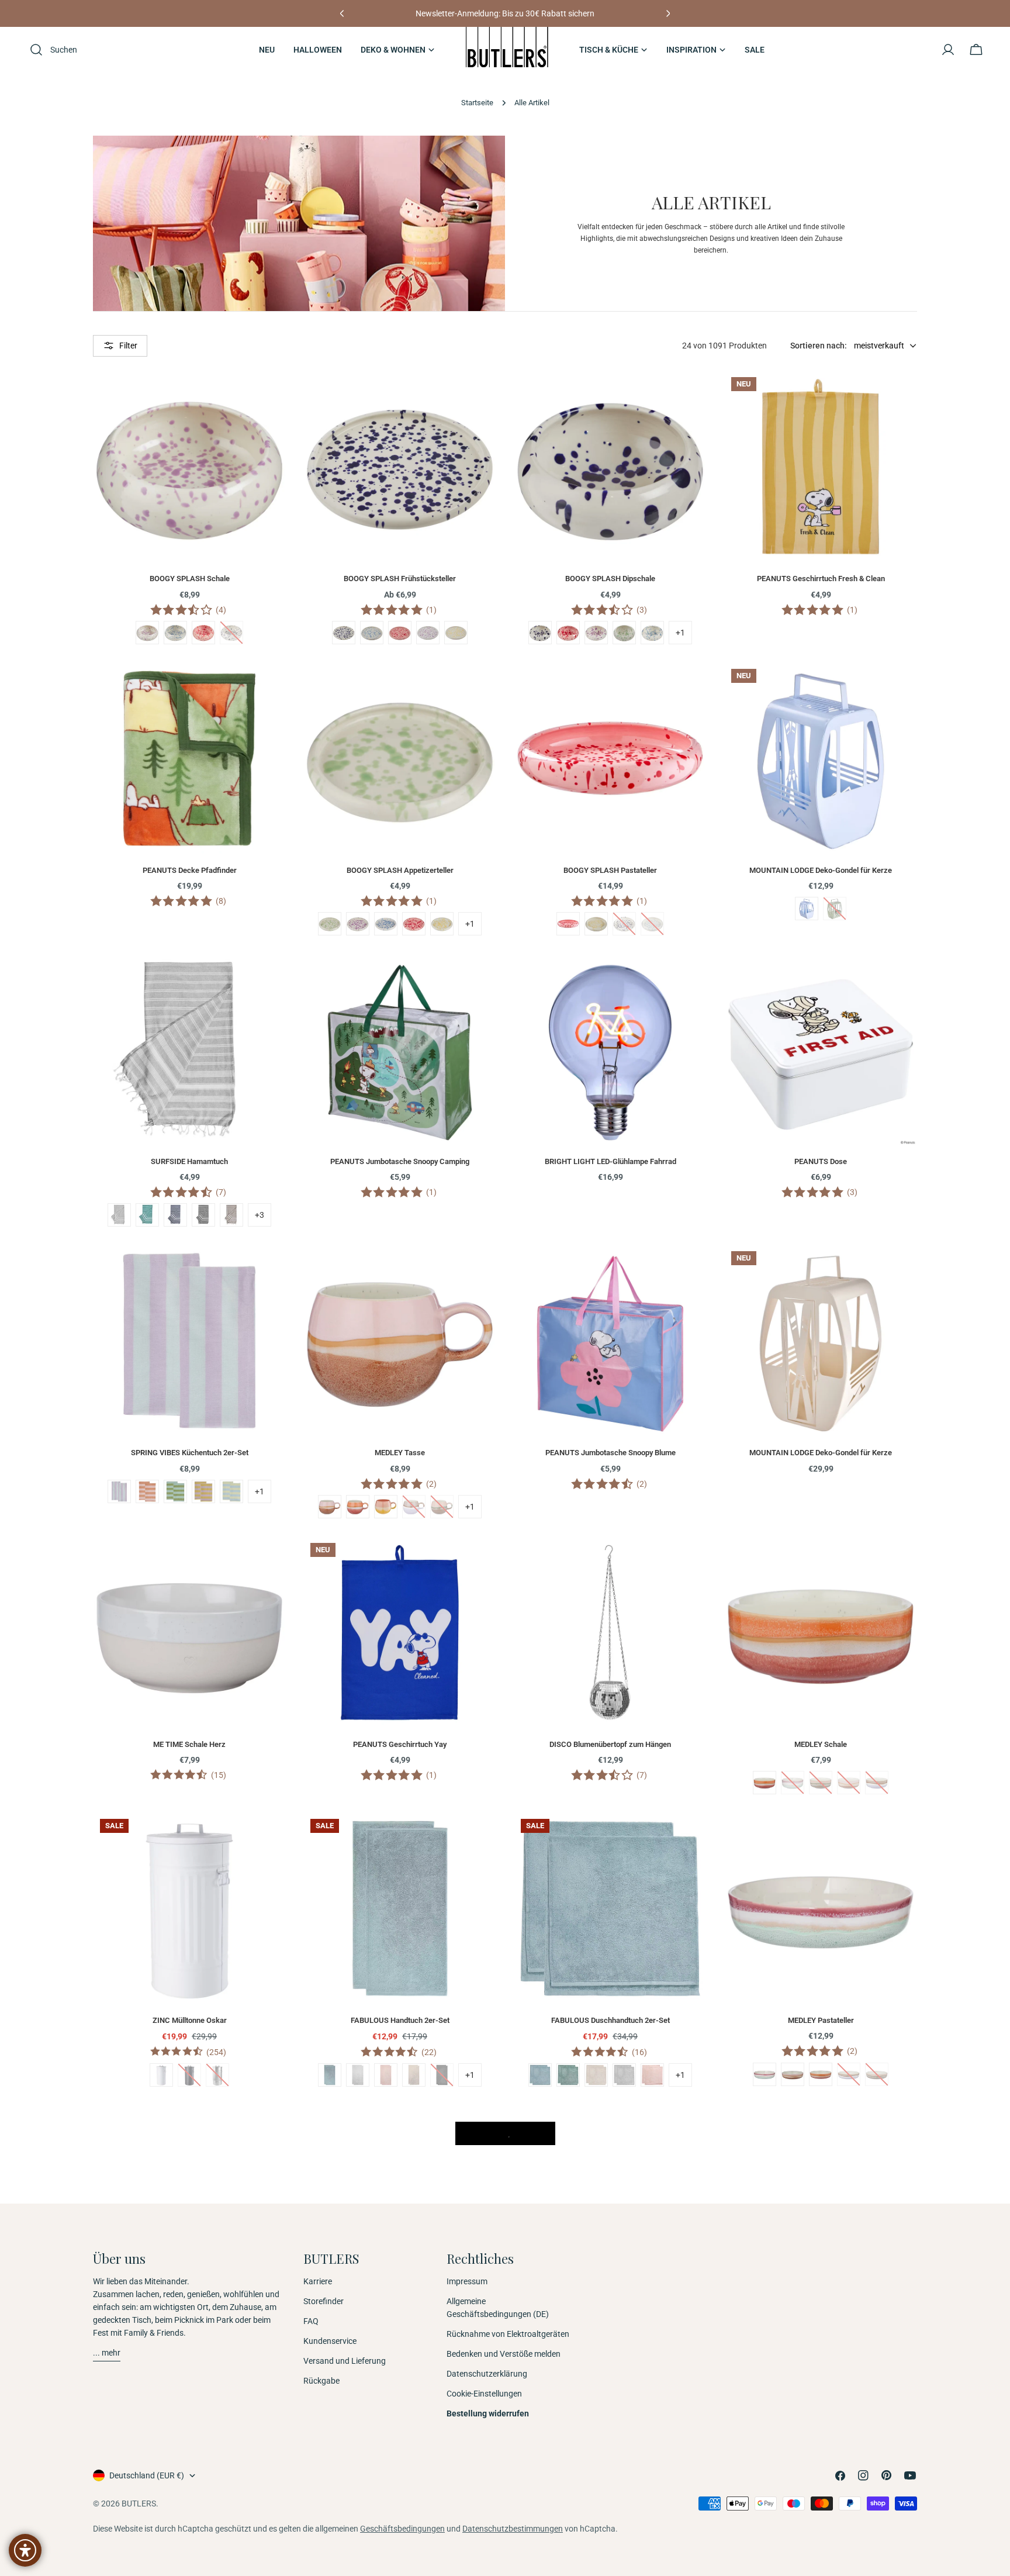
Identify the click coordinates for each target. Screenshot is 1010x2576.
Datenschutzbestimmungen (513, 2529)
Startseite (477, 103)
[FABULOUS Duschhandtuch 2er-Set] (610, 1908)
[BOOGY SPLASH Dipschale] (610, 467)
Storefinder (324, 2301)
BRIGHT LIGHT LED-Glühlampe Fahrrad (611, 1161)
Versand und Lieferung (345, 2361)
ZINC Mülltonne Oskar (190, 2020)
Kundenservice (330, 2341)
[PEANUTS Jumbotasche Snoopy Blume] (610, 1341)
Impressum (467, 2281)
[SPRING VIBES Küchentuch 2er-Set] (189, 1341)
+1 (680, 633)
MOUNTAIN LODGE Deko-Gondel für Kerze (821, 870)
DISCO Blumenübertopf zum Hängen (610, 1744)
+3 (260, 1215)
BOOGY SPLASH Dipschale (610, 579)
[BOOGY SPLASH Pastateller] (610, 758)
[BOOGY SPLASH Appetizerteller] (400, 758)
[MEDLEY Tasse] (400, 1341)
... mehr (107, 2353)
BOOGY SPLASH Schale (190, 579)
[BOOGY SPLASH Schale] (189, 467)
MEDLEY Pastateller (821, 2020)
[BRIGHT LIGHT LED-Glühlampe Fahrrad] (610, 1049)
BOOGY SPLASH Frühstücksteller (400, 579)
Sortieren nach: (819, 346)
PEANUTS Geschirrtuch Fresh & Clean (821, 579)
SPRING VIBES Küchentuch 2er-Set (190, 1453)
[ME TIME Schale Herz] (189, 1632)
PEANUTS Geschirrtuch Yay (400, 1744)
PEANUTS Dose (821, 1161)
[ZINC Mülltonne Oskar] (189, 1908)
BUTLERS (139, 2504)
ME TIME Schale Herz (189, 1744)
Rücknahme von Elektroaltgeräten (508, 2334)
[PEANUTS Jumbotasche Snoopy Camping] (400, 1049)
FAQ (311, 2321)
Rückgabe (321, 2381)
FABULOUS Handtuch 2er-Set (400, 2020)
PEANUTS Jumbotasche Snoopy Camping (400, 1161)
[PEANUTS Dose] (821, 1049)
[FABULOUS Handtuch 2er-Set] (400, 1908)
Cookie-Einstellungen (484, 2394)
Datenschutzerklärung (487, 2374)
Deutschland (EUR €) (147, 2475)
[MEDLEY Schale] (821, 1632)
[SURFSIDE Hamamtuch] (189, 1049)
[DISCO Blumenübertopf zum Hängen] (610, 1632)
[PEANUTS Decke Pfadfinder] (189, 758)
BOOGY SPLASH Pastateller (610, 870)
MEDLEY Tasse (400, 1453)
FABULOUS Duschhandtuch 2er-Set (611, 2020)
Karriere (318, 2281)
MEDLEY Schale (821, 1744)
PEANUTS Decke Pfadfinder (190, 870)
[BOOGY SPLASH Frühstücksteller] (400, 467)
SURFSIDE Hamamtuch (189, 1161)
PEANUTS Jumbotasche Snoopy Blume (611, 1453)
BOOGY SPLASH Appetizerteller (400, 870)
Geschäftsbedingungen (402, 2529)
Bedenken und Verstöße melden (504, 2354)
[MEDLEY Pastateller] (821, 1908)
